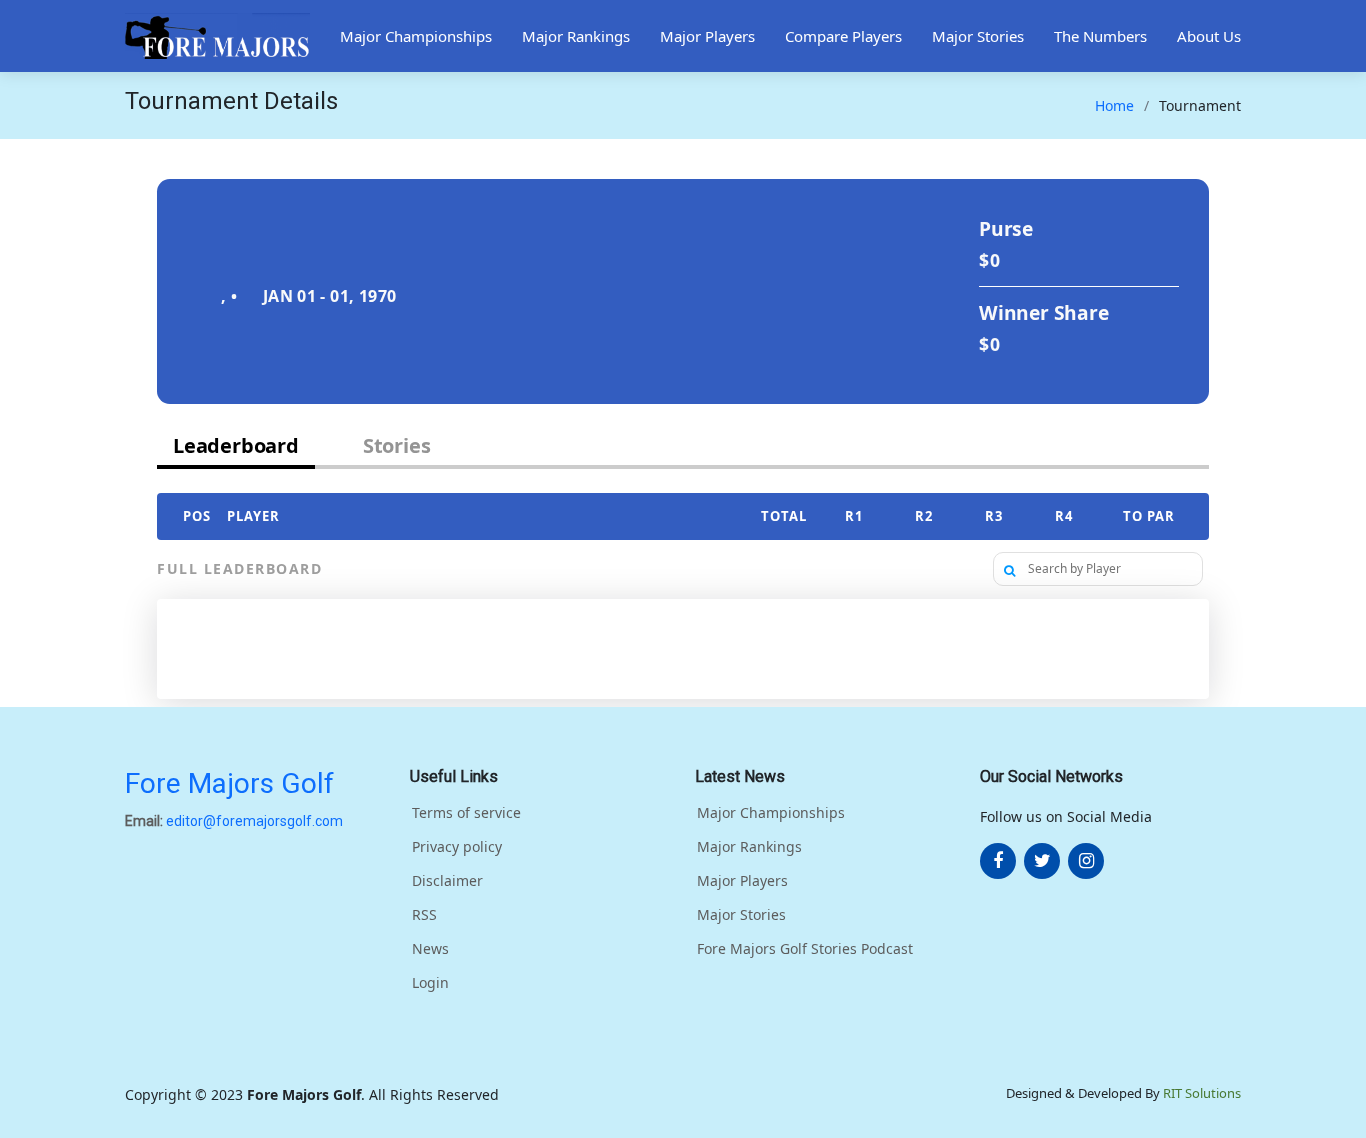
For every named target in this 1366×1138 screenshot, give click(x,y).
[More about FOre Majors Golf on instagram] (1086, 861)
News (430, 949)
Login (430, 983)
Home (1114, 105)
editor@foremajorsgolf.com (254, 821)
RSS (424, 915)
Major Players (707, 36)
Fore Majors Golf (229, 783)
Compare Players (843, 36)
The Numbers (1100, 36)
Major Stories (978, 36)
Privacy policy (457, 847)
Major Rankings (576, 36)
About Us (1209, 36)
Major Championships (416, 36)
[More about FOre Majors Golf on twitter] (1042, 861)
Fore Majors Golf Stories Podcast (805, 949)
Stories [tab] (397, 445)
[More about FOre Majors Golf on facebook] (998, 861)
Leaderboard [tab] (236, 445)
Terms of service (466, 813)
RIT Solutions (1202, 1093)
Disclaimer (447, 881)
